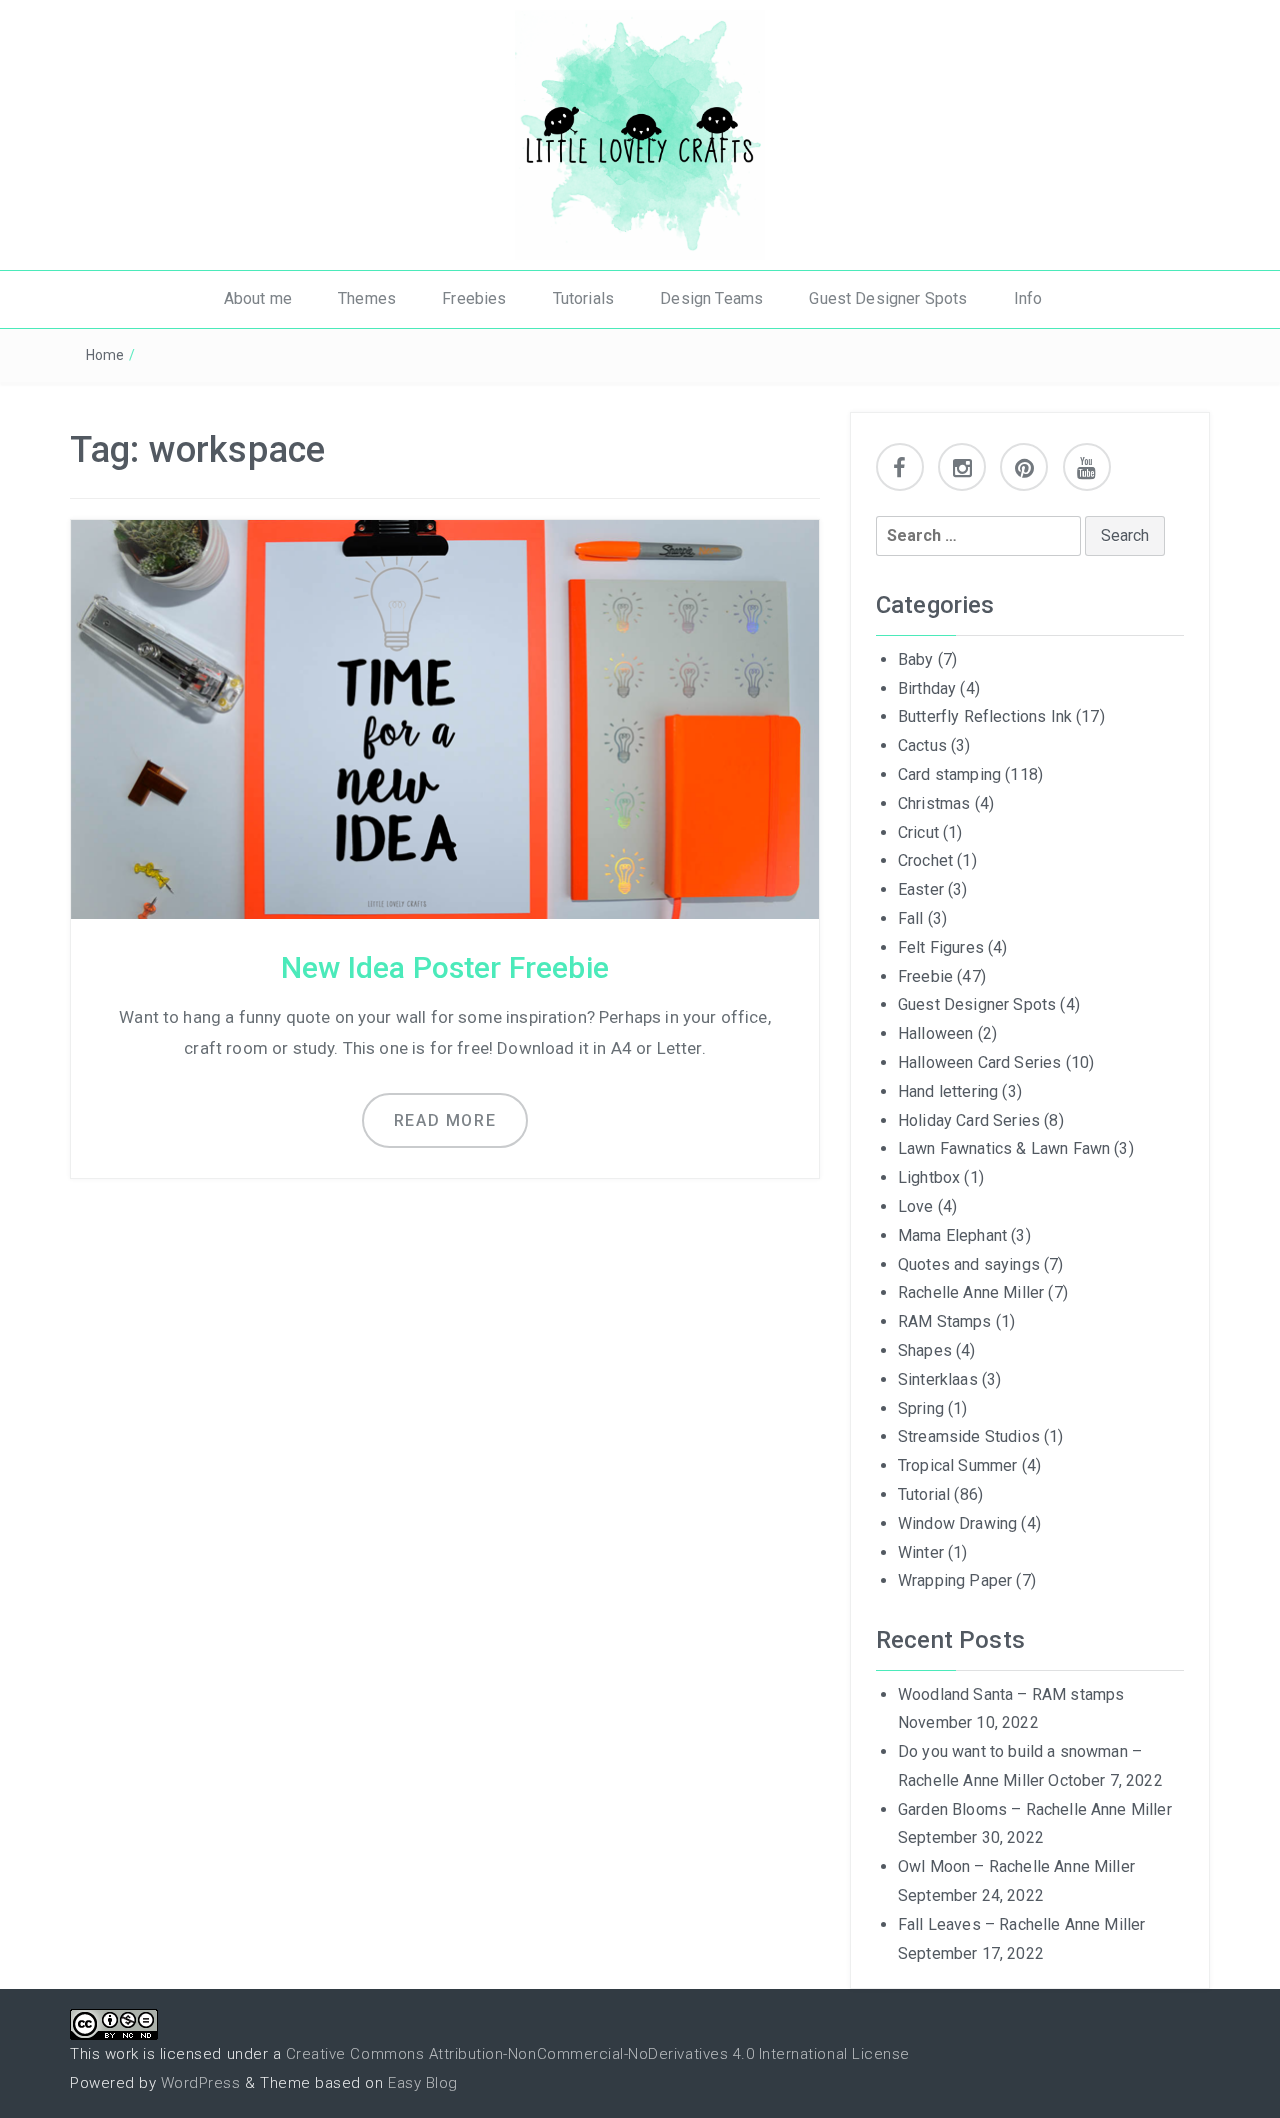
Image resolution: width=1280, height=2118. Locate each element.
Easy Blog (423, 2083)
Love (916, 1206)
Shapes (925, 1350)
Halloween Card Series (979, 1062)
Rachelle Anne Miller (971, 1292)
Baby (916, 659)
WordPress (201, 2083)
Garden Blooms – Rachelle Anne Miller (1035, 1809)
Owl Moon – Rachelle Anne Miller (1016, 1866)
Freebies (474, 298)
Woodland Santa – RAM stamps (1011, 1694)
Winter (921, 1552)
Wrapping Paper (955, 1580)
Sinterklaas (938, 1379)
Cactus (922, 745)
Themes (367, 298)
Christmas (934, 803)
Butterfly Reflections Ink (985, 716)
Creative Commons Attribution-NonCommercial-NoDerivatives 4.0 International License (598, 2054)
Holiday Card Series (969, 1120)
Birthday (927, 688)
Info (1028, 298)
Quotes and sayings (969, 1264)
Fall (911, 918)
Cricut (918, 832)
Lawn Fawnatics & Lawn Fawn (1004, 1148)
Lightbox (929, 1177)
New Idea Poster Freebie (445, 967)
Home (105, 355)
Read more (445, 1120)
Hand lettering (948, 1091)
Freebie (925, 976)
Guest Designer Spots (888, 298)
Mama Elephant (952, 1235)
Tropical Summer (957, 1465)
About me (258, 298)
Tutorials (583, 298)
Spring (921, 1408)
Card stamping (949, 774)
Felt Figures (941, 947)
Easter (921, 889)
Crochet (925, 860)
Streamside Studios (969, 1436)
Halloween (935, 1033)
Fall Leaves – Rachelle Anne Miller (1021, 1924)
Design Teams (711, 298)
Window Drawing (957, 1523)
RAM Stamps (945, 1321)
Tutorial (924, 1494)
